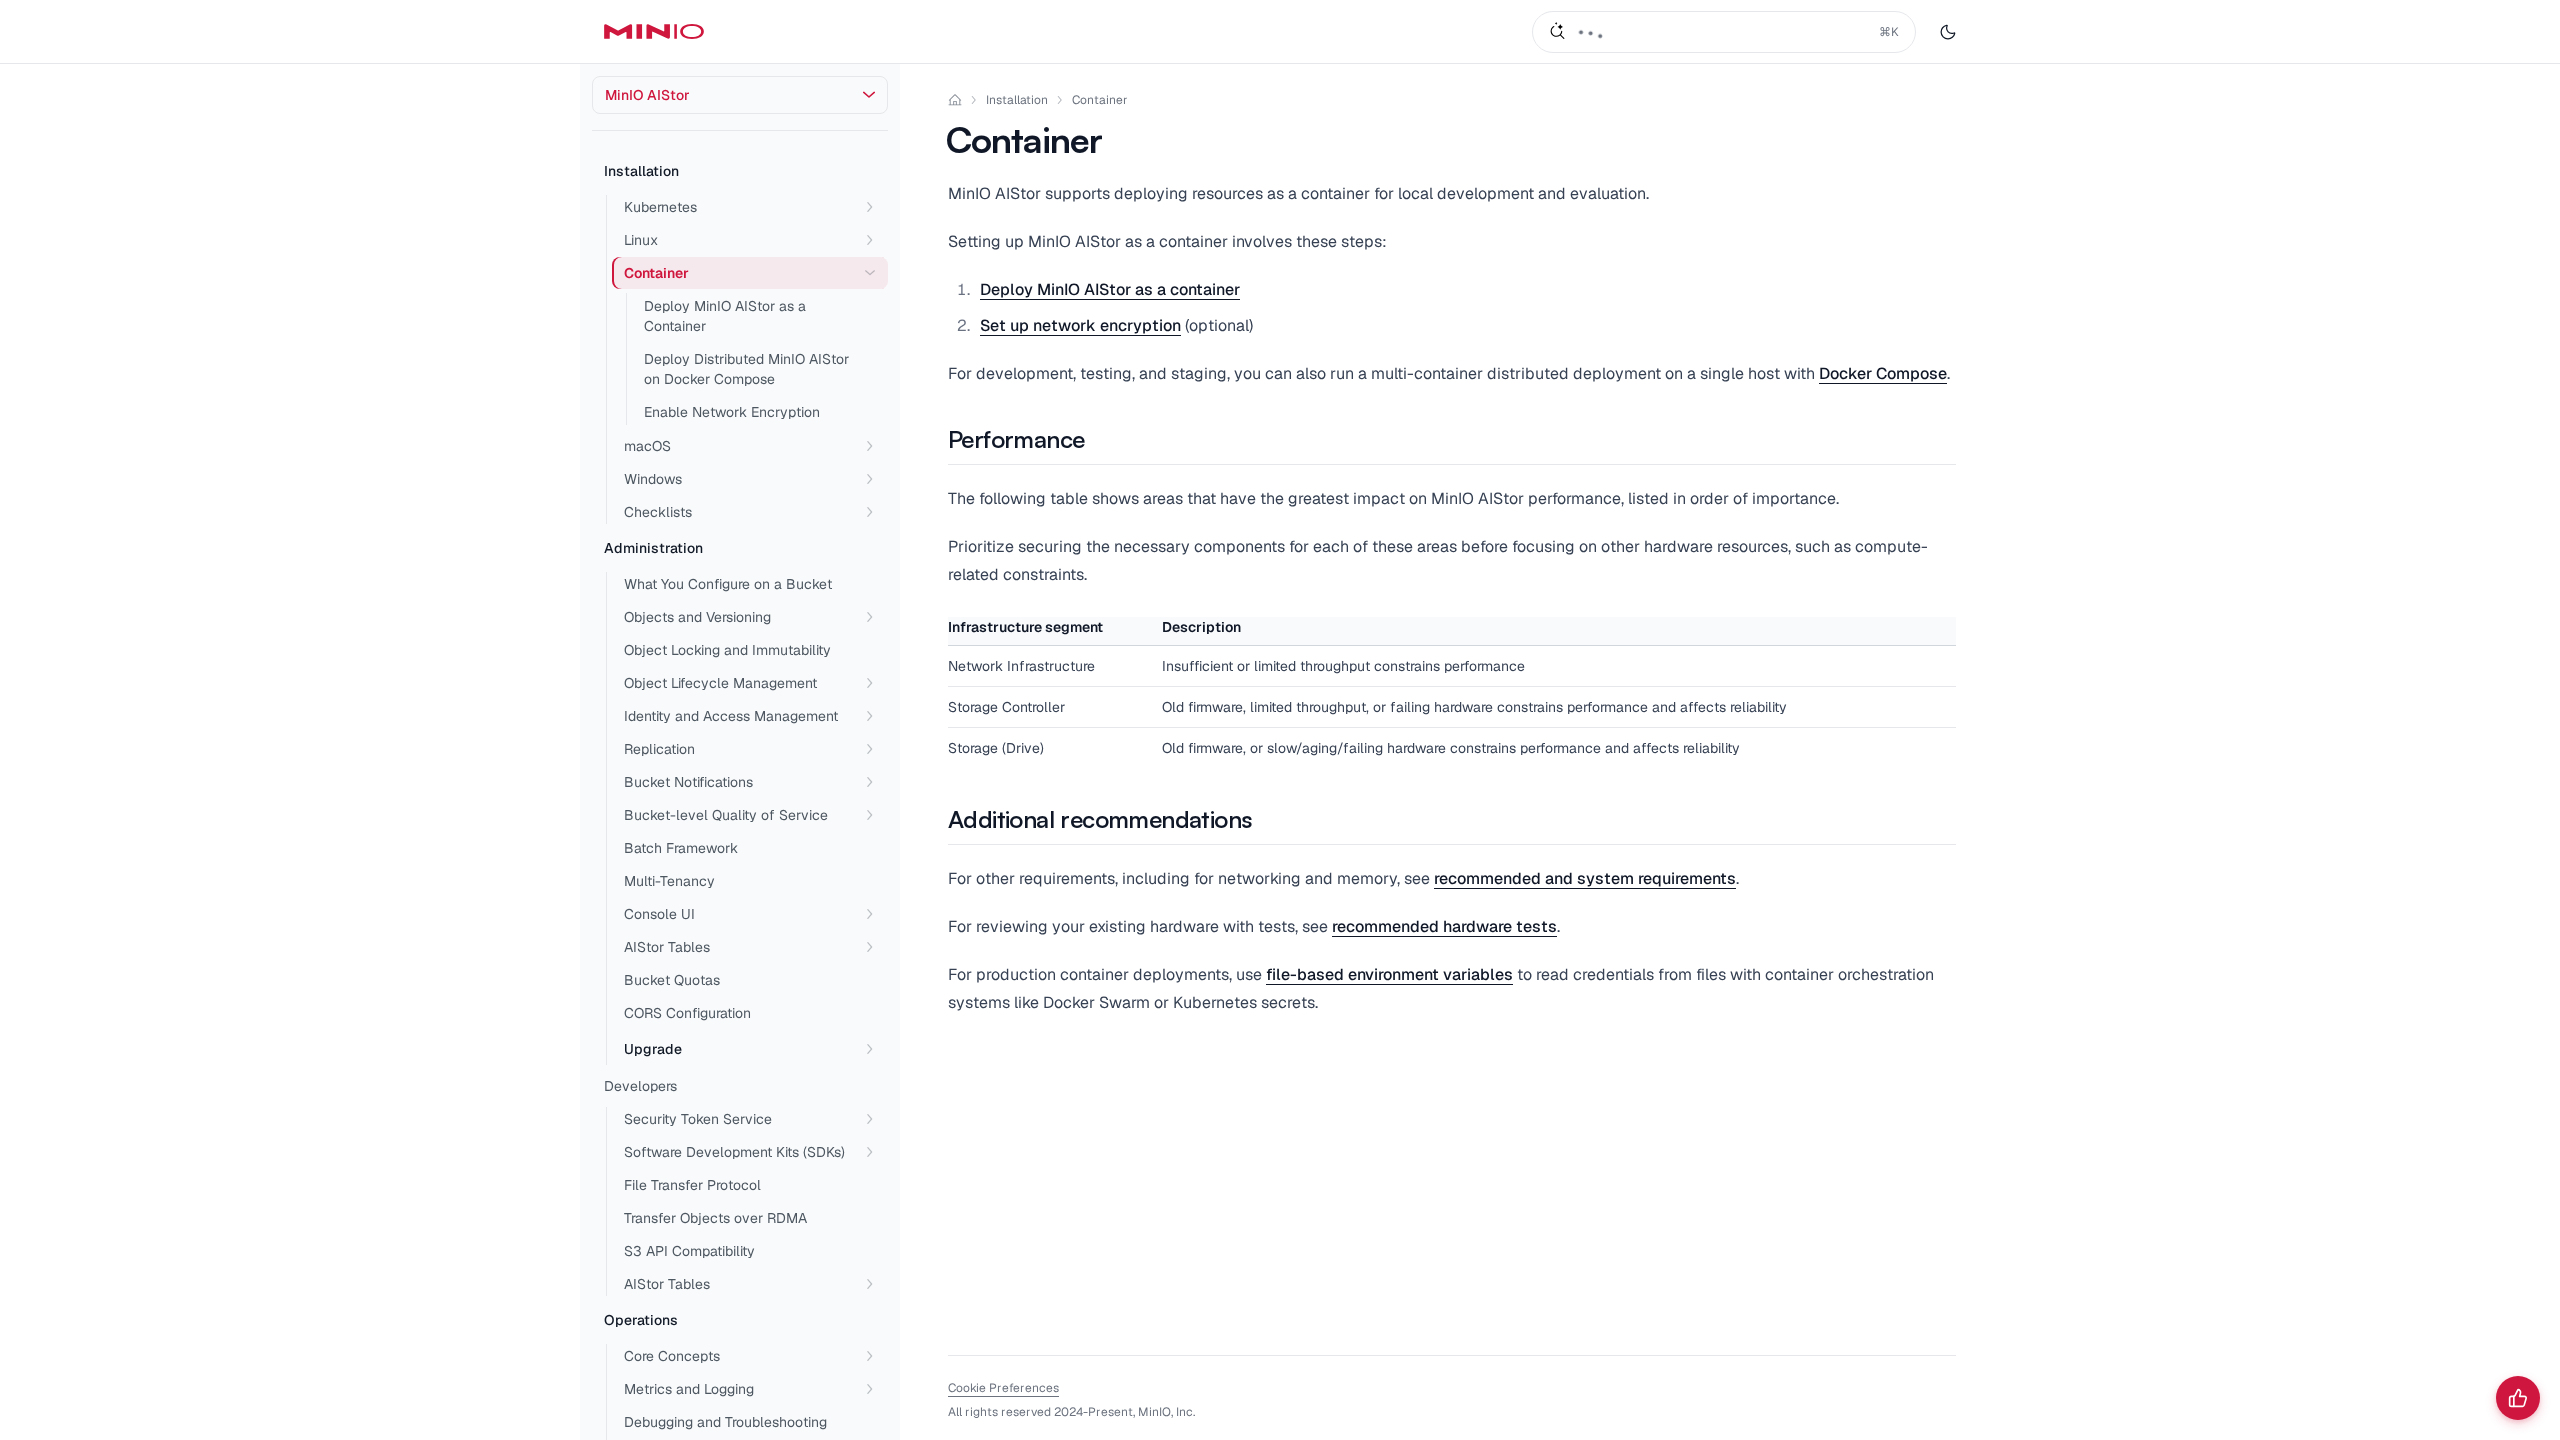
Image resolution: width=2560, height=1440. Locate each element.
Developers (640, 1086)
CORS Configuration (687, 1013)
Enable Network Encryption (732, 412)
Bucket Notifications (688, 782)
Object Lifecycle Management (720, 683)
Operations (641, 1320)
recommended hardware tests (1444, 926)
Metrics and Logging (689, 1389)
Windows (653, 479)
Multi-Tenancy (669, 881)
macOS (647, 446)
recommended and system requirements (1585, 878)
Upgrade (653, 1049)
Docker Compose (1883, 373)
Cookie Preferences (1003, 1388)
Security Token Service (698, 1119)
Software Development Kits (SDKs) (734, 1152)
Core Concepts (672, 1356)
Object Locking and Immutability (727, 650)
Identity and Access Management (731, 716)
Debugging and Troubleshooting (725, 1422)
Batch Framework (681, 848)
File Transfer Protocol (692, 1185)
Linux (641, 240)
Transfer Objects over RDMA (715, 1218)
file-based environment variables (1389, 974)
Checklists (658, 512)
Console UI (659, 914)
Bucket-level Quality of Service (726, 815)
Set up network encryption (1080, 325)
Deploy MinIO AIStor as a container (1110, 289)
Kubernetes (660, 207)
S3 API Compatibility (689, 1251)
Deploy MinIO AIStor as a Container (725, 316)
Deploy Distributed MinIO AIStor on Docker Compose (746, 369)
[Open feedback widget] (2518, 1398)
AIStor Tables (667, 947)
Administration (653, 548)
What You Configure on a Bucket (728, 584)
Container (1100, 100)
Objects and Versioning (697, 617)
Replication (659, 749)
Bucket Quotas (672, 980)
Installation (641, 171)
